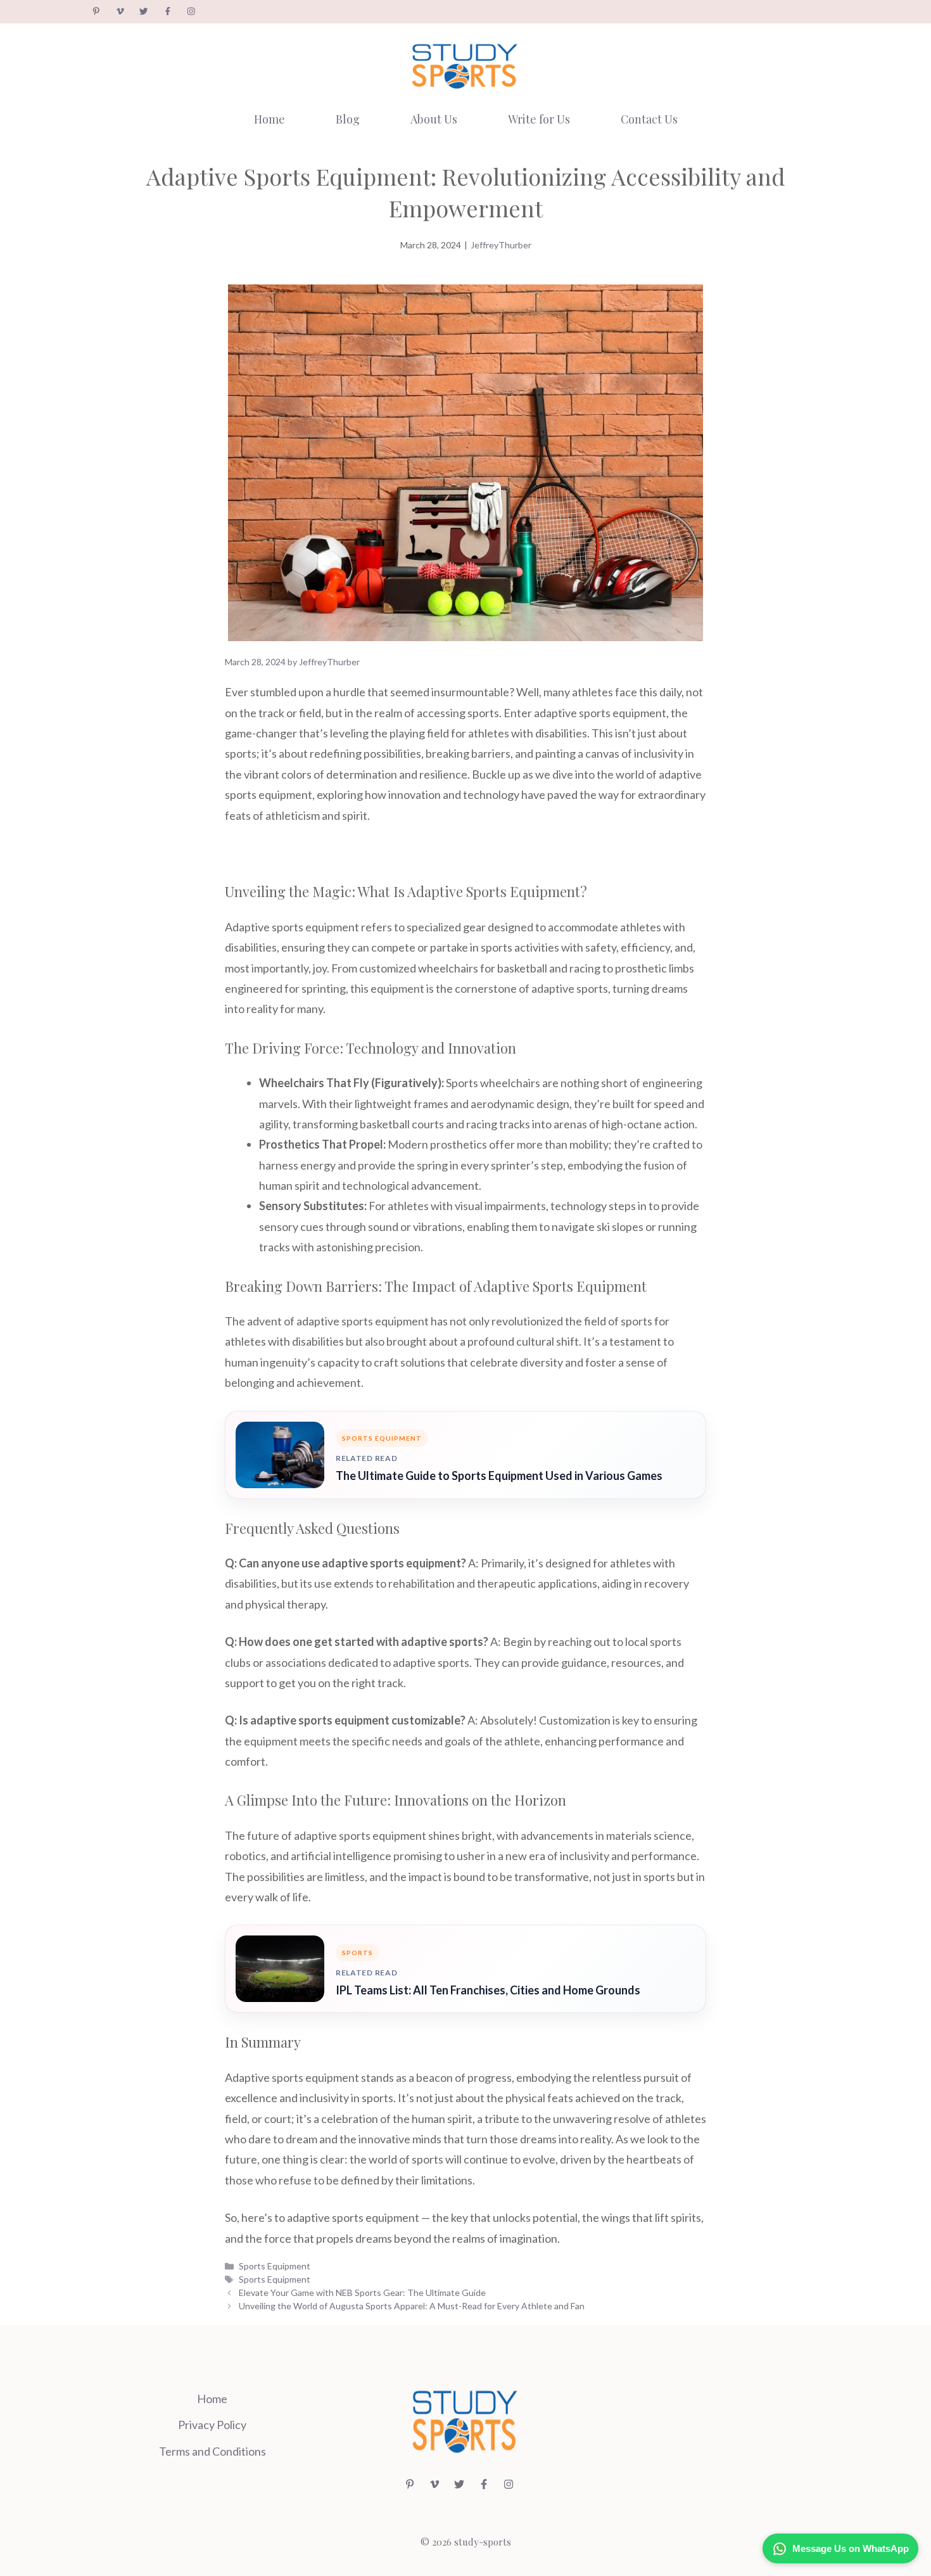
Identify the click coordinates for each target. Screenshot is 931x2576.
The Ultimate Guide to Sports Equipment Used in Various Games (499, 1476)
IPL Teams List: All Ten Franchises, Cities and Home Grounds (488, 1990)
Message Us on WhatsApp (851, 2548)
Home (269, 119)
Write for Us (539, 119)
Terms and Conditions (212, 2451)
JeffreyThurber (501, 245)
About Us (434, 119)
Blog (348, 119)
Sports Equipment (275, 2266)
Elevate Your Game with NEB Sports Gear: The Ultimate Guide (362, 2292)
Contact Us (649, 119)
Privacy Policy (212, 2425)
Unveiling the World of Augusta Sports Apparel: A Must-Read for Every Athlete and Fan (412, 2306)
